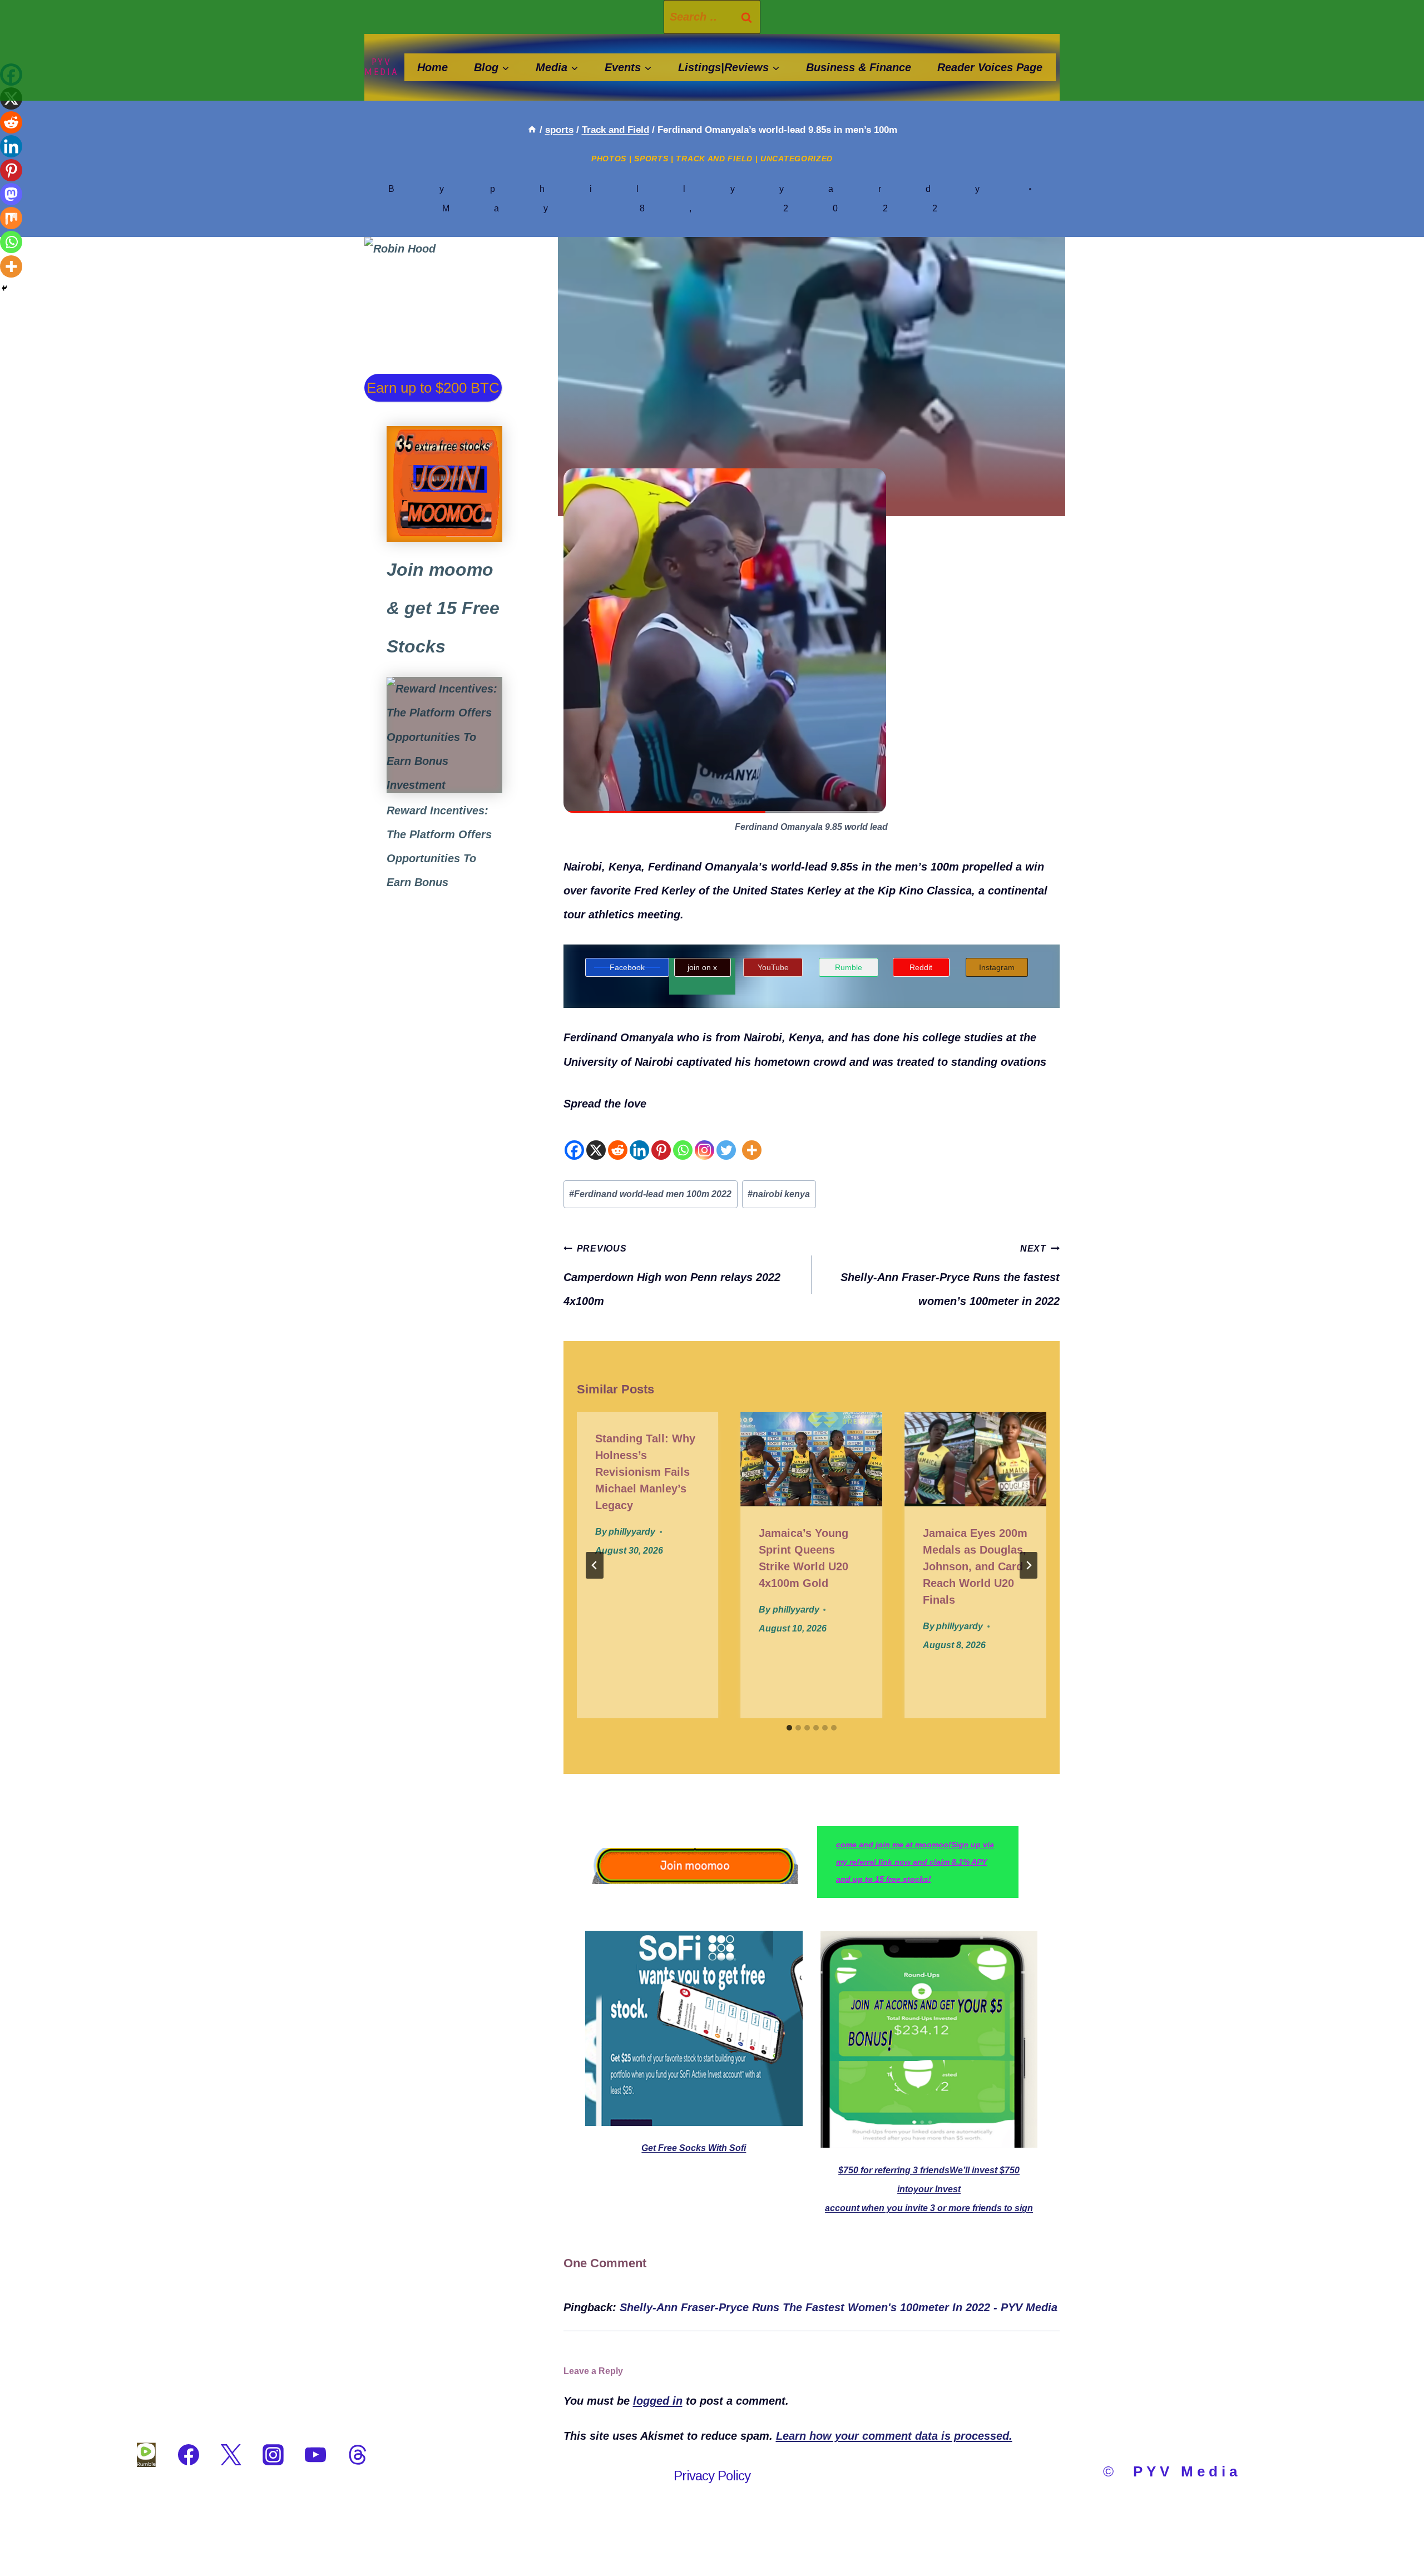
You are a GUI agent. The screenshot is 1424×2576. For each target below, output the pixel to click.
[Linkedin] (639, 1139)
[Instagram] (704, 1139)
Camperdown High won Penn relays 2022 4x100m (672, 1275)
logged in (658, 2401)
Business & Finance (859, 67)
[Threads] (358, 2455)
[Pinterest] (661, 1139)
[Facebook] (574, 1139)
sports (651, 159)
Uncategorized (797, 159)
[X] (596, 1139)
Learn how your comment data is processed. (894, 2436)
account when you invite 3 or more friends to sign (929, 2208)
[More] (752, 1139)
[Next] (1029, 1565)
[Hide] (4, 288)
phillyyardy (757, 189)
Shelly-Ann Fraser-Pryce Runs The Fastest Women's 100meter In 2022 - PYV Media (839, 2307)
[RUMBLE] (146, 2455)
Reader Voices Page (990, 67)
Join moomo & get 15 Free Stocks (443, 608)
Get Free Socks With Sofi (694, 2148)
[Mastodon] (11, 194)
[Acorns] (444, 735)
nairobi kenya (779, 1194)
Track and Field (714, 159)
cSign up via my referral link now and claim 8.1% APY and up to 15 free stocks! (915, 1862)
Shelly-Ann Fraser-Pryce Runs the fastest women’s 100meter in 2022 (950, 1275)
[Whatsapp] (683, 1139)
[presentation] (811, 1459)
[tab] (789, 1728)
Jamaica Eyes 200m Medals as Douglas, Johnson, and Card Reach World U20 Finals (975, 1566)
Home (432, 67)
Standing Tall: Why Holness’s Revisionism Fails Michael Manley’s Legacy (645, 1472)
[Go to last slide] (595, 1565)
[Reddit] (618, 1139)
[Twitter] (726, 1139)
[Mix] (11, 218)
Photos (609, 159)
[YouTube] (315, 2455)
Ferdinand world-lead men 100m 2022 (650, 1194)
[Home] (532, 130)
